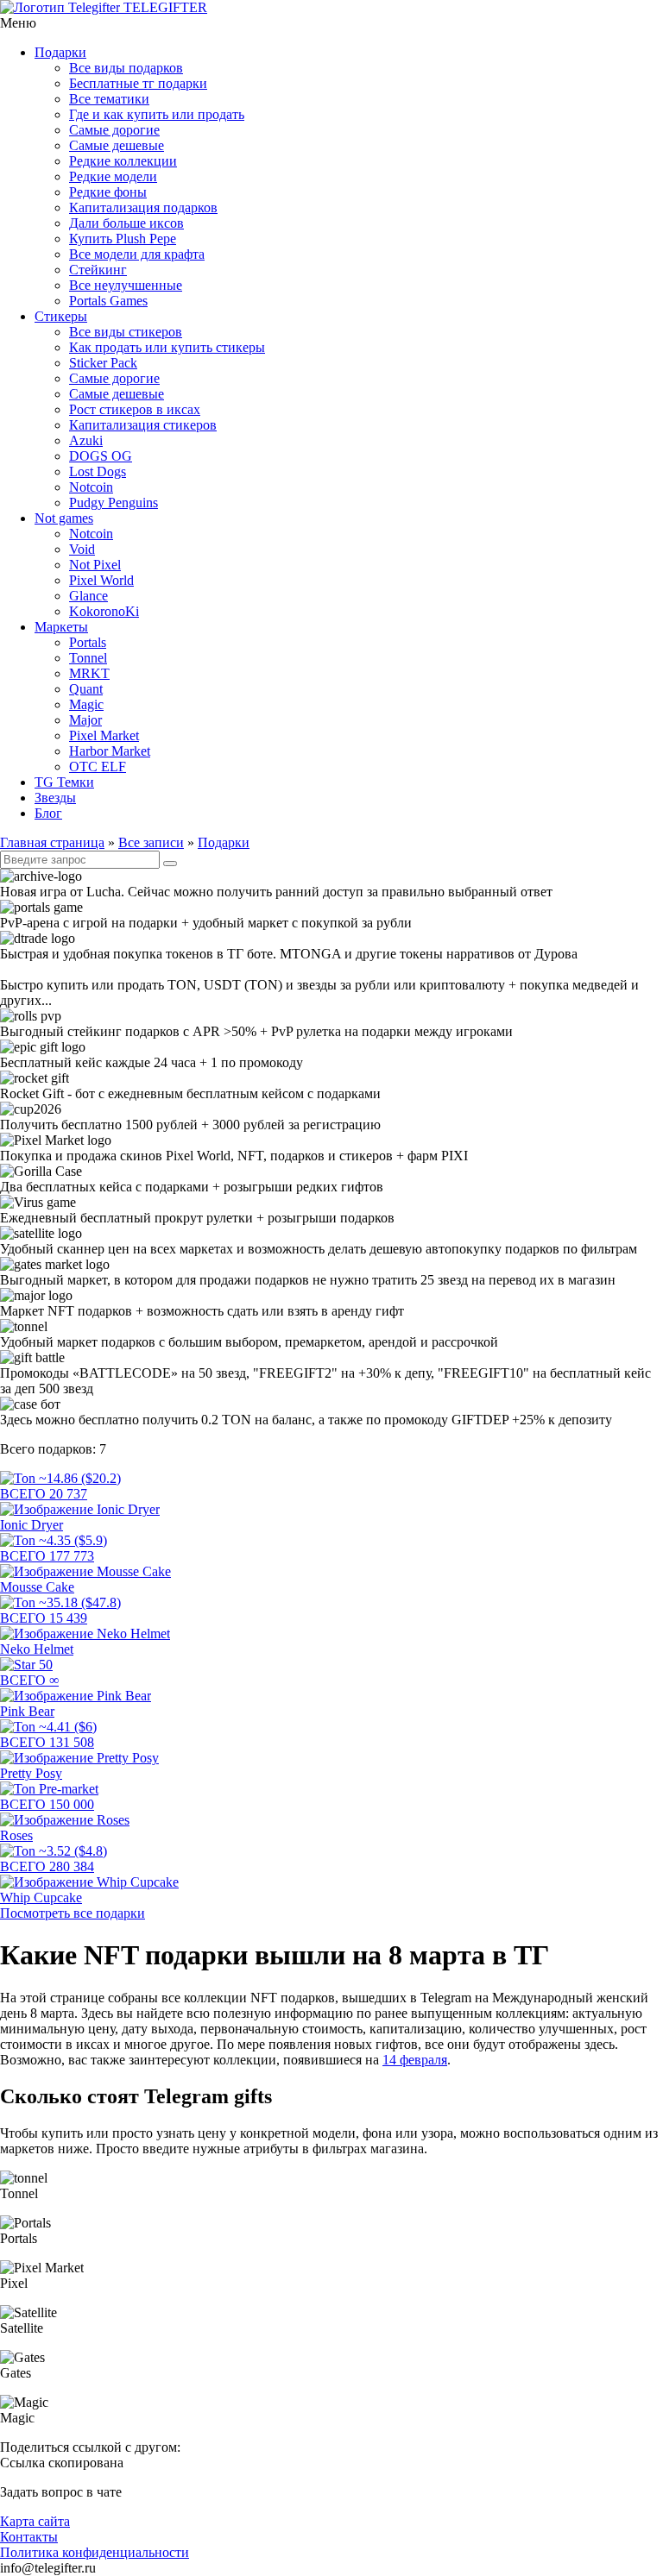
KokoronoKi (104, 611)
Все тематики (109, 99)
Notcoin (91, 487)
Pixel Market (104, 735)
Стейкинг (98, 270)
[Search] (170, 864)
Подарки (60, 52)
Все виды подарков (126, 68)
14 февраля (415, 2060)
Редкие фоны (108, 192)
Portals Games (108, 301)
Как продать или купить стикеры (167, 347)
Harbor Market (110, 751)
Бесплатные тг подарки (138, 83)
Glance (88, 596)
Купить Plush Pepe (123, 239)
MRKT (89, 673)
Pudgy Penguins (114, 503)
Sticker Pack (103, 363)
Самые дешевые (117, 145)
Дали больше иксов (126, 223)
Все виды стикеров (126, 332)
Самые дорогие (114, 130)
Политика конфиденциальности (95, 2552)
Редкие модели (113, 176)
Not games (64, 518)
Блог (48, 813)
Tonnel (88, 658)
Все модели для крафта (137, 254)
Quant (86, 689)
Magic (86, 704)
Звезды (55, 798)
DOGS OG (101, 456)
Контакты (29, 2537)
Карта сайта (35, 2521)
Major (85, 720)
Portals (88, 642)
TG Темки (64, 782)
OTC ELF (98, 767)
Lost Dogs (98, 471)
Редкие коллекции (123, 161)
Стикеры (61, 316)
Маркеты (61, 627)
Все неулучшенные (126, 285)
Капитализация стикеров (143, 425)
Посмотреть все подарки (73, 1913)
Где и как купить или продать (157, 114)
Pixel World (101, 580)
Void (82, 549)
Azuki (86, 440)
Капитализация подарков (143, 207)
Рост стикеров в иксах (135, 409)
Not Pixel (95, 565)
